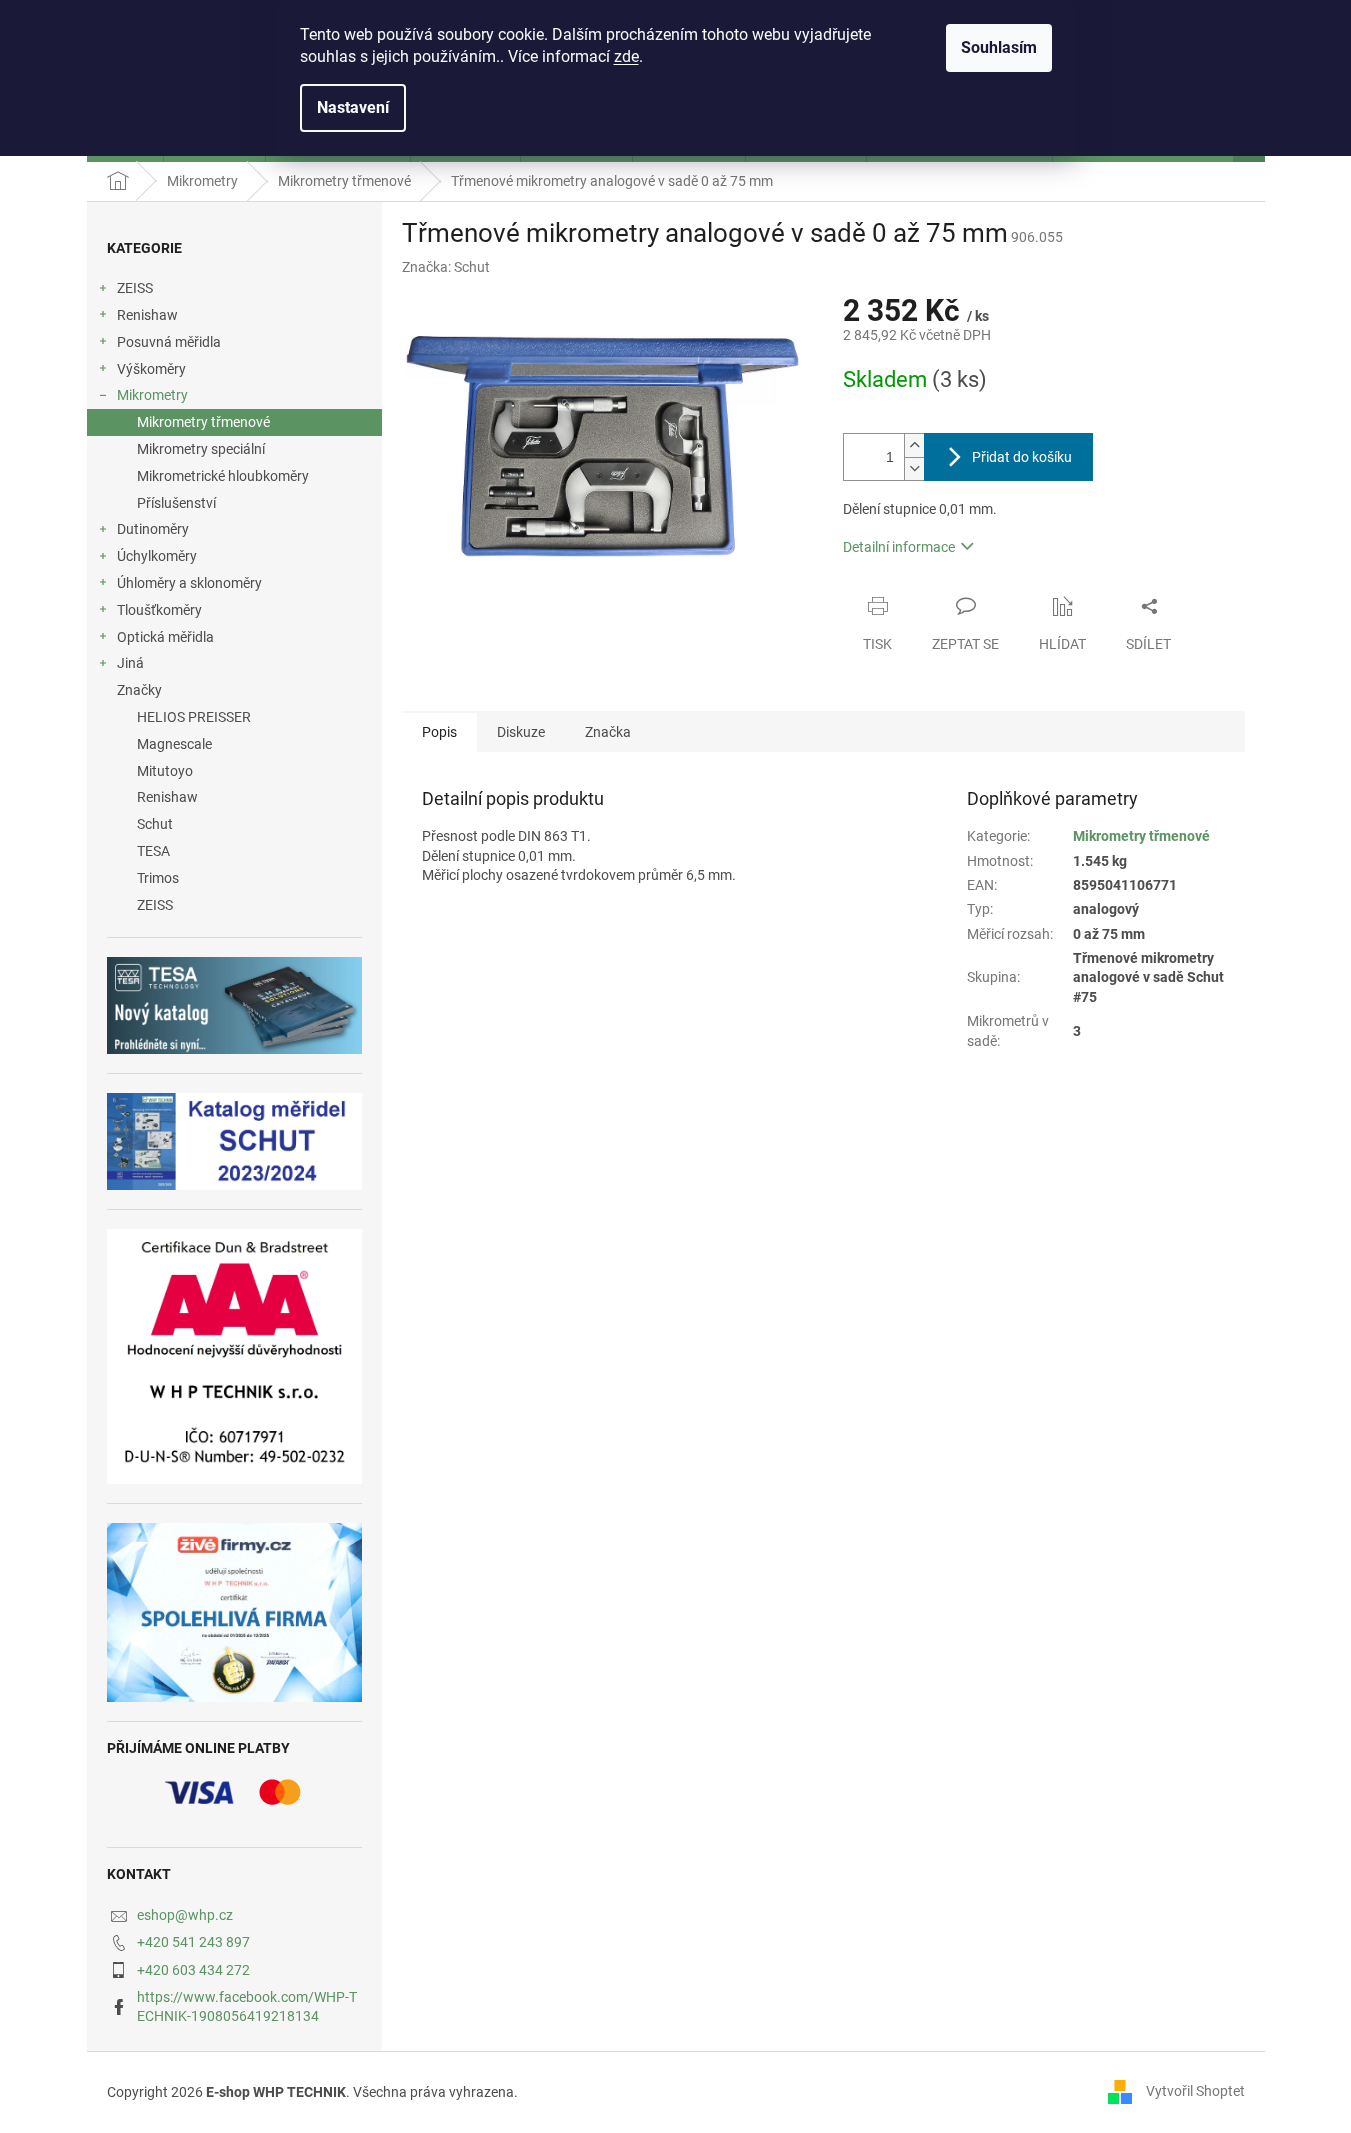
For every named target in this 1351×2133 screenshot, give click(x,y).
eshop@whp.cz (185, 1915)
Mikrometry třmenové (203, 422)
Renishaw (147, 315)
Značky (139, 690)
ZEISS (135, 288)
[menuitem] (234, 717)
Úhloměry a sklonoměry (189, 583)
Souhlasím (999, 47)
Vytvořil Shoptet (1195, 2091)
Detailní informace (899, 547)
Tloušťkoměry (159, 610)
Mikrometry (152, 395)
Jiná (130, 663)
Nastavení (353, 107)
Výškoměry (151, 369)
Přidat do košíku (1022, 457)
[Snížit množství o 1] (914, 468)
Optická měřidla (165, 637)
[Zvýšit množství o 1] (914, 445)
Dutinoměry (153, 529)
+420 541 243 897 (193, 1942)
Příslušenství (176, 503)
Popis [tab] (439, 732)
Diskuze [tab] (521, 732)
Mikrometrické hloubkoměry (223, 476)
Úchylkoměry (157, 556)
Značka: (446, 267)
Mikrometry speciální (201, 449)
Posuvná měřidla (169, 342)
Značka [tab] (608, 732)
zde (626, 56)
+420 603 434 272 (193, 1970)
